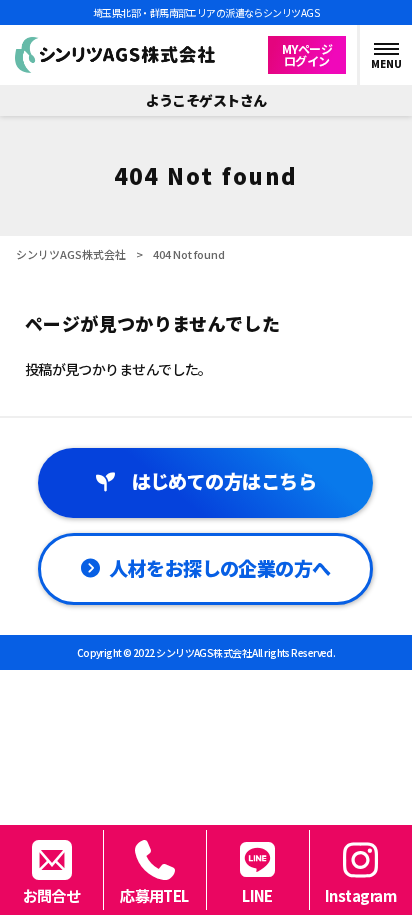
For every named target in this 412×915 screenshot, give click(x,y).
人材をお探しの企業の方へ (219, 567)
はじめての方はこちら (224, 480)
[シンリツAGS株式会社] (115, 55)
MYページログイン (307, 54)
